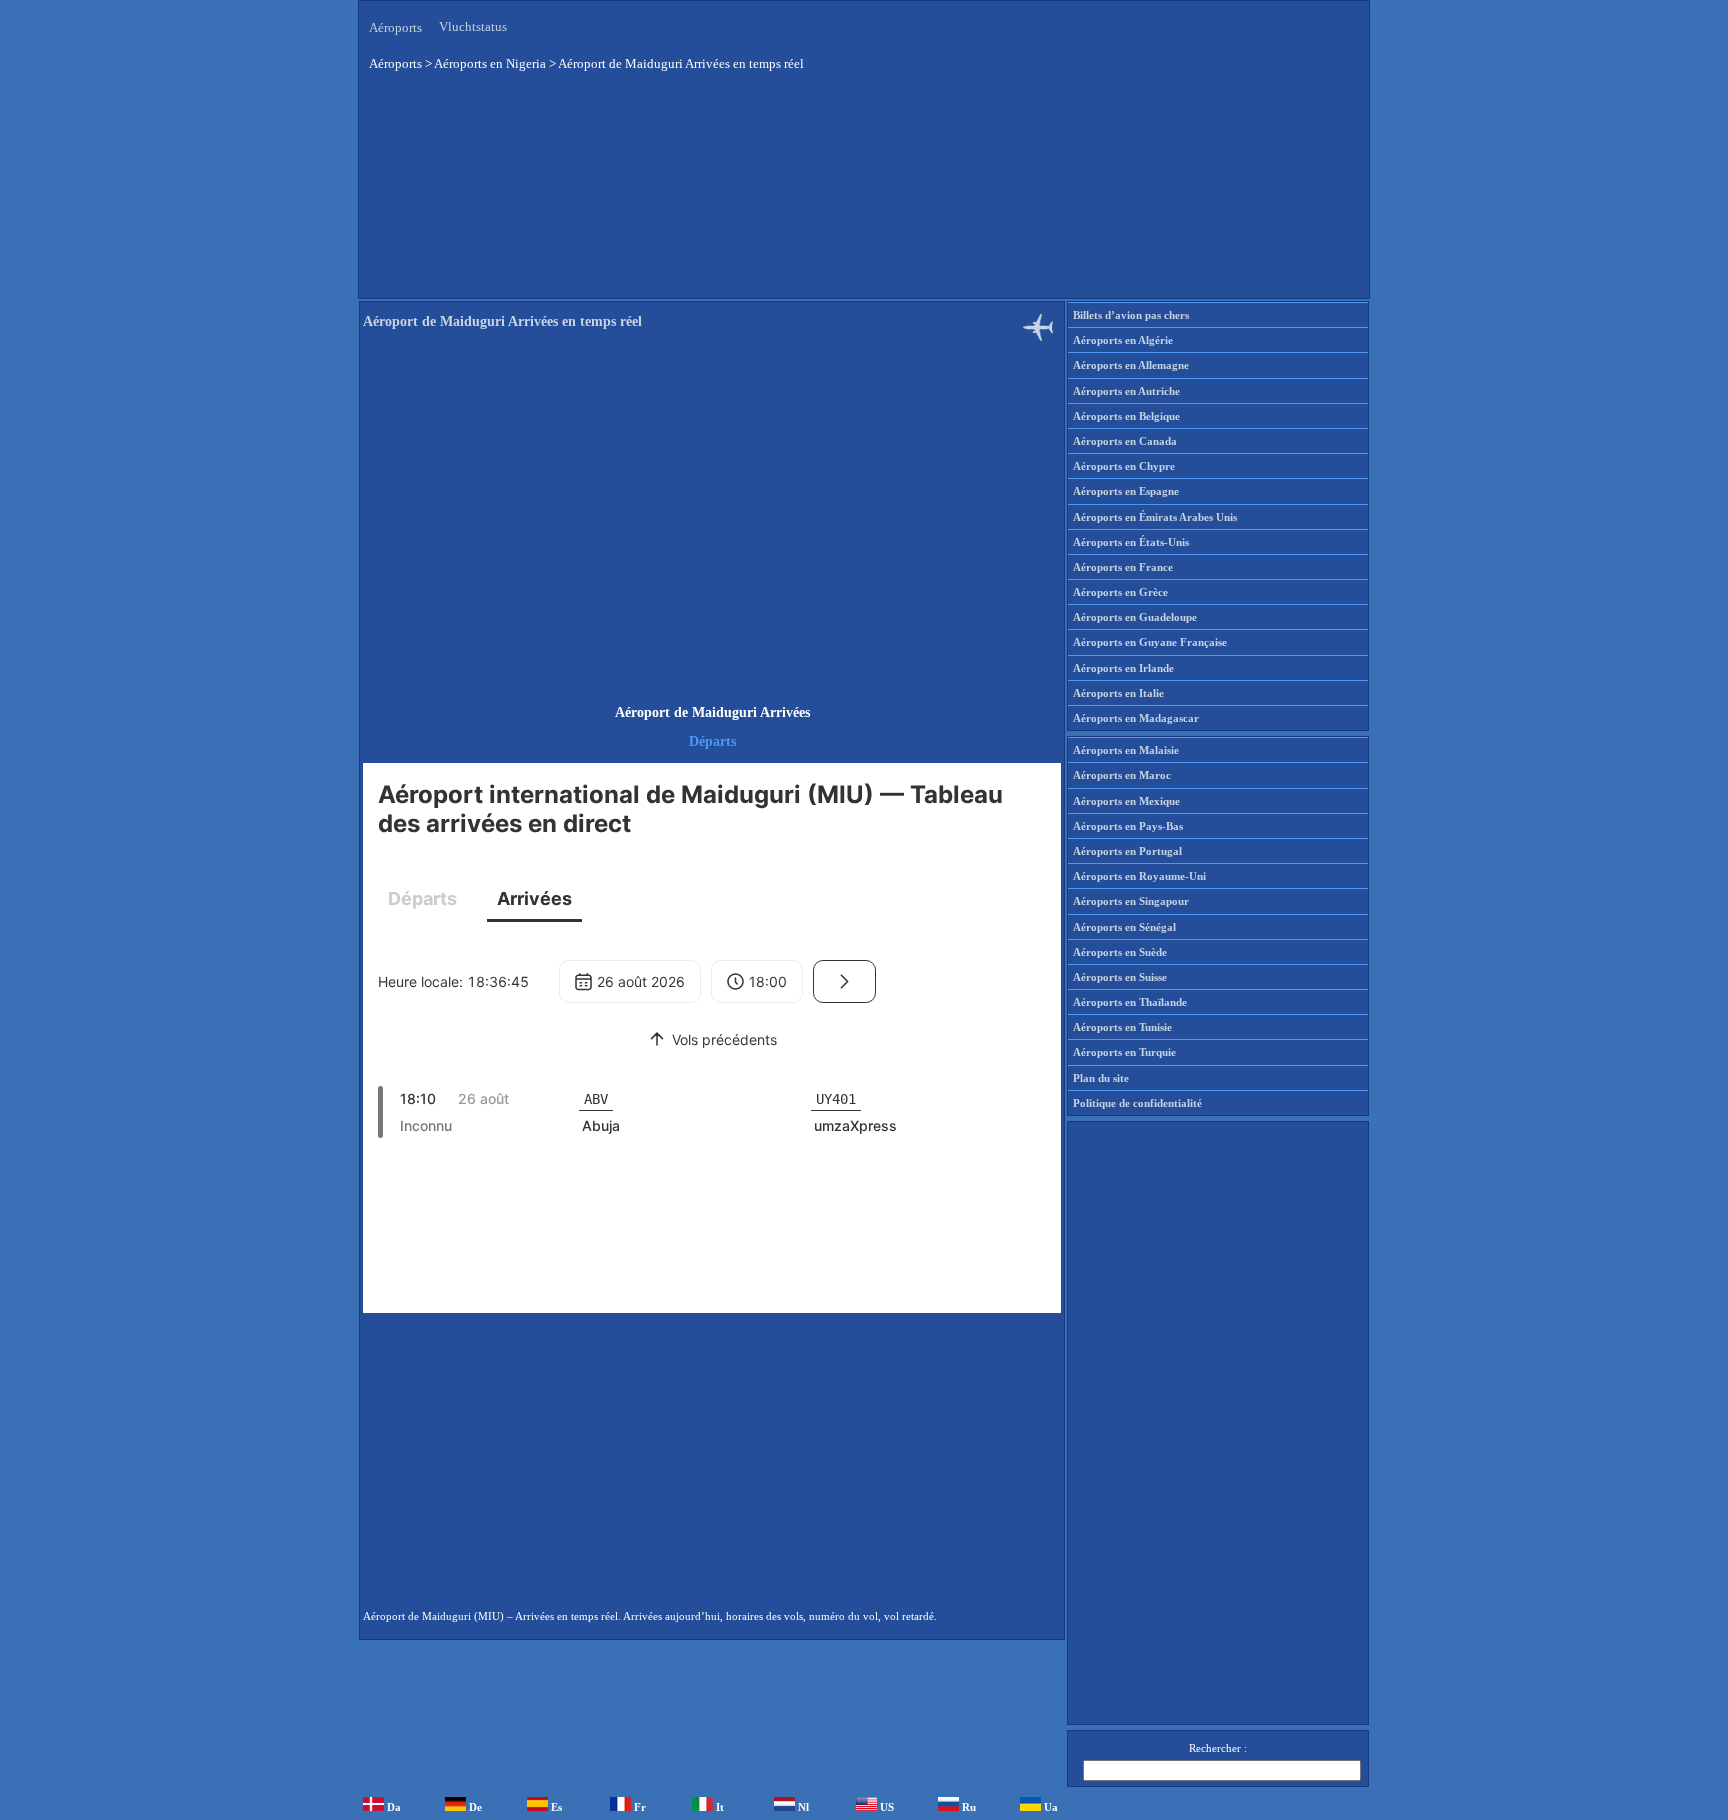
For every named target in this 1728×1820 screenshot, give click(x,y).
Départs (712, 741)
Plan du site (1101, 1078)
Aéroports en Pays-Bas (1128, 826)
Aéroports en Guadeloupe (1135, 617)
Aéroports (395, 27)
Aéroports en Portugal (1127, 851)
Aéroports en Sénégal (1124, 927)
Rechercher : (1218, 1748)
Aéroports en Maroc (1122, 775)
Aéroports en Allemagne (1131, 365)
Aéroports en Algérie (1123, 340)
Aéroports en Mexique (1126, 801)
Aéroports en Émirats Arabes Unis (1155, 517)
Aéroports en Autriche (1126, 391)
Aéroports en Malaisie (1126, 750)
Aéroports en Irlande (1123, 668)
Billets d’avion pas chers (1131, 315)
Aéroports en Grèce (1120, 592)
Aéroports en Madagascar (1136, 718)
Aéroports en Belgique (1126, 416)
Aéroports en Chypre (1124, 466)
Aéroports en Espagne (1126, 491)
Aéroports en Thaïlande (1130, 1002)
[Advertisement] (709, 189)
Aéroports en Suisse (1120, 977)
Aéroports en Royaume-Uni (1139, 876)
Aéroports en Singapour (1131, 901)
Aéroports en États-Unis (1131, 542)
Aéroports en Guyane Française (1150, 642)
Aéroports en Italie (1118, 693)
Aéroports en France (1123, 567)
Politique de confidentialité (1137, 1103)
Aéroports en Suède (1120, 952)
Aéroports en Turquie (1124, 1052)
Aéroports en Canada (1125, 441)
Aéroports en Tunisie (1122, 1027)
